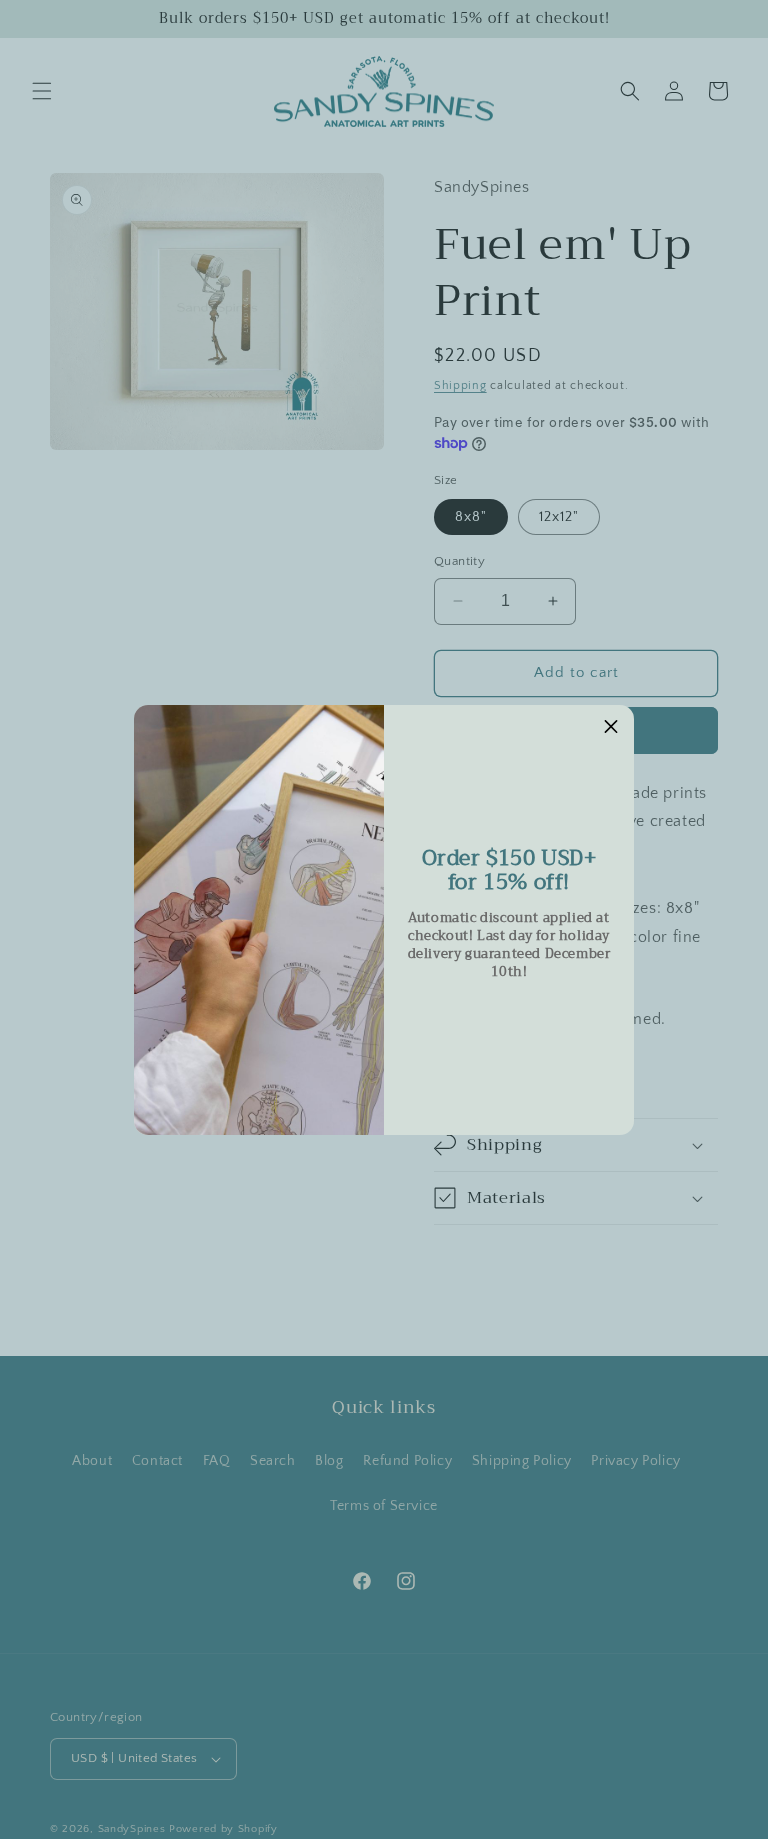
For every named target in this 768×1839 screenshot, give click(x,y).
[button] (611, 728)
